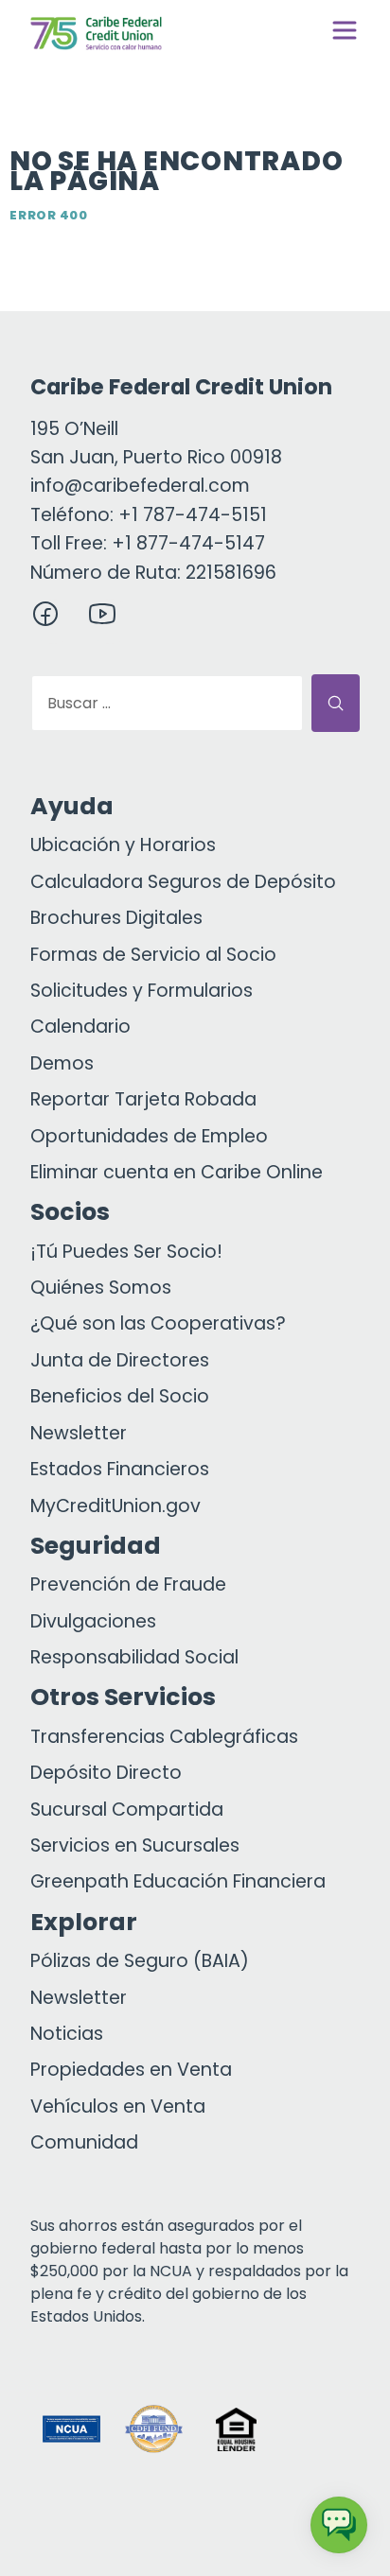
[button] (319, 2429)
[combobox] (167, 703)
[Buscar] (336, 703)
